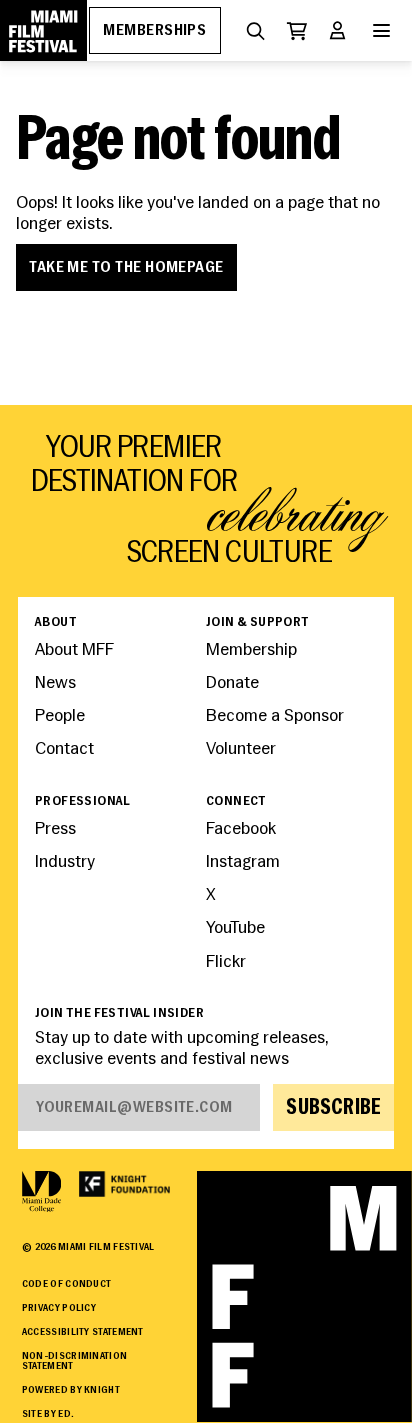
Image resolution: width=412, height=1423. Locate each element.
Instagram (243, 862)
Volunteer (241, 749)
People (60, 716)
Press (55, 829)
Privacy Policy (59, 1308)
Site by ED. (48, 1414)
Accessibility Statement (83, 1332)
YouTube (235, 928)
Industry (65, 862)
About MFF (74, 650)
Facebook (241, 829)
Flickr (226, 962)
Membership (251, 650)
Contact (64, 749)
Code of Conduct (66, 1284)
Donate (232, 683)
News (55, 683)
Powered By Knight (71, 1390)
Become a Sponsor (275, 716)
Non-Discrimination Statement (74, 1362)
